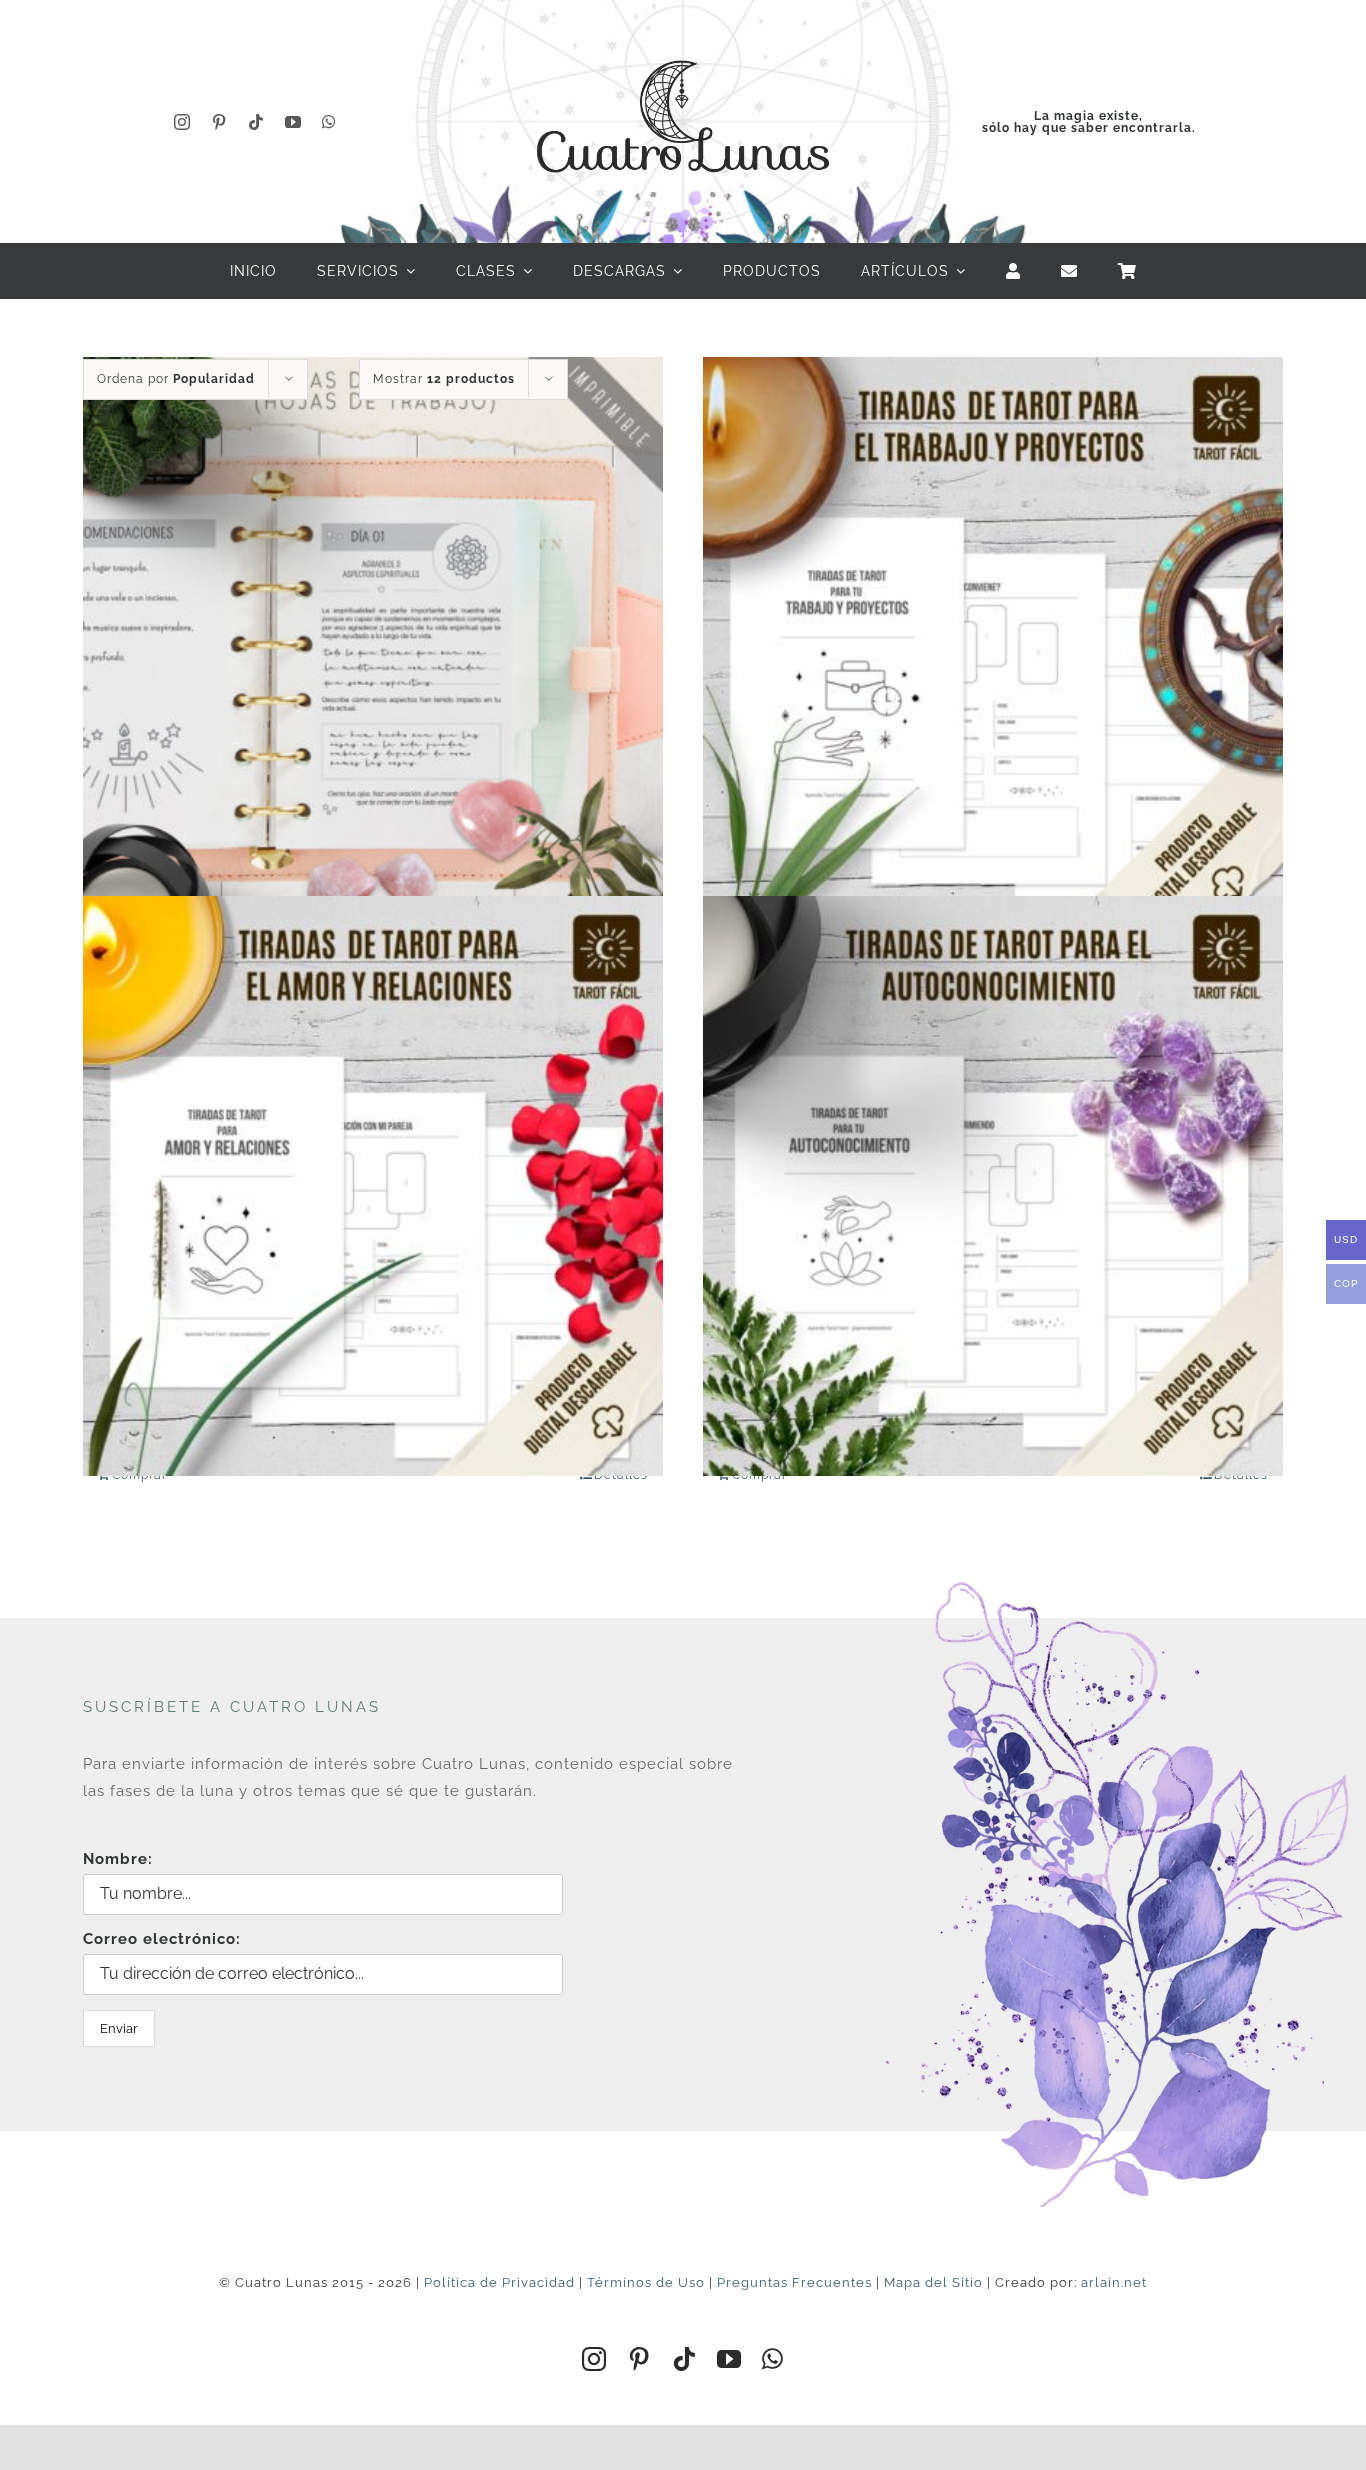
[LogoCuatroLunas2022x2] (683, 42)
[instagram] (182, 122)
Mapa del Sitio (933, 2282)
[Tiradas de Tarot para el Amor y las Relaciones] (373, 1186)
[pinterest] (219, 122)
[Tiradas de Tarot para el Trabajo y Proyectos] (993, 646)
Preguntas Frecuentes (794, 2282)
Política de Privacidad (499, 2282)
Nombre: (118, 1859)
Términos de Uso (646, 2282)
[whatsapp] (329, 122)
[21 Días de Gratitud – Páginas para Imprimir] (373, 646)
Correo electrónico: (162, 1939)
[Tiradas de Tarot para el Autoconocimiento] (993, 1186)
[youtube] (293, 122)
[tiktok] (256, 122)
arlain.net (1114, 2282)
